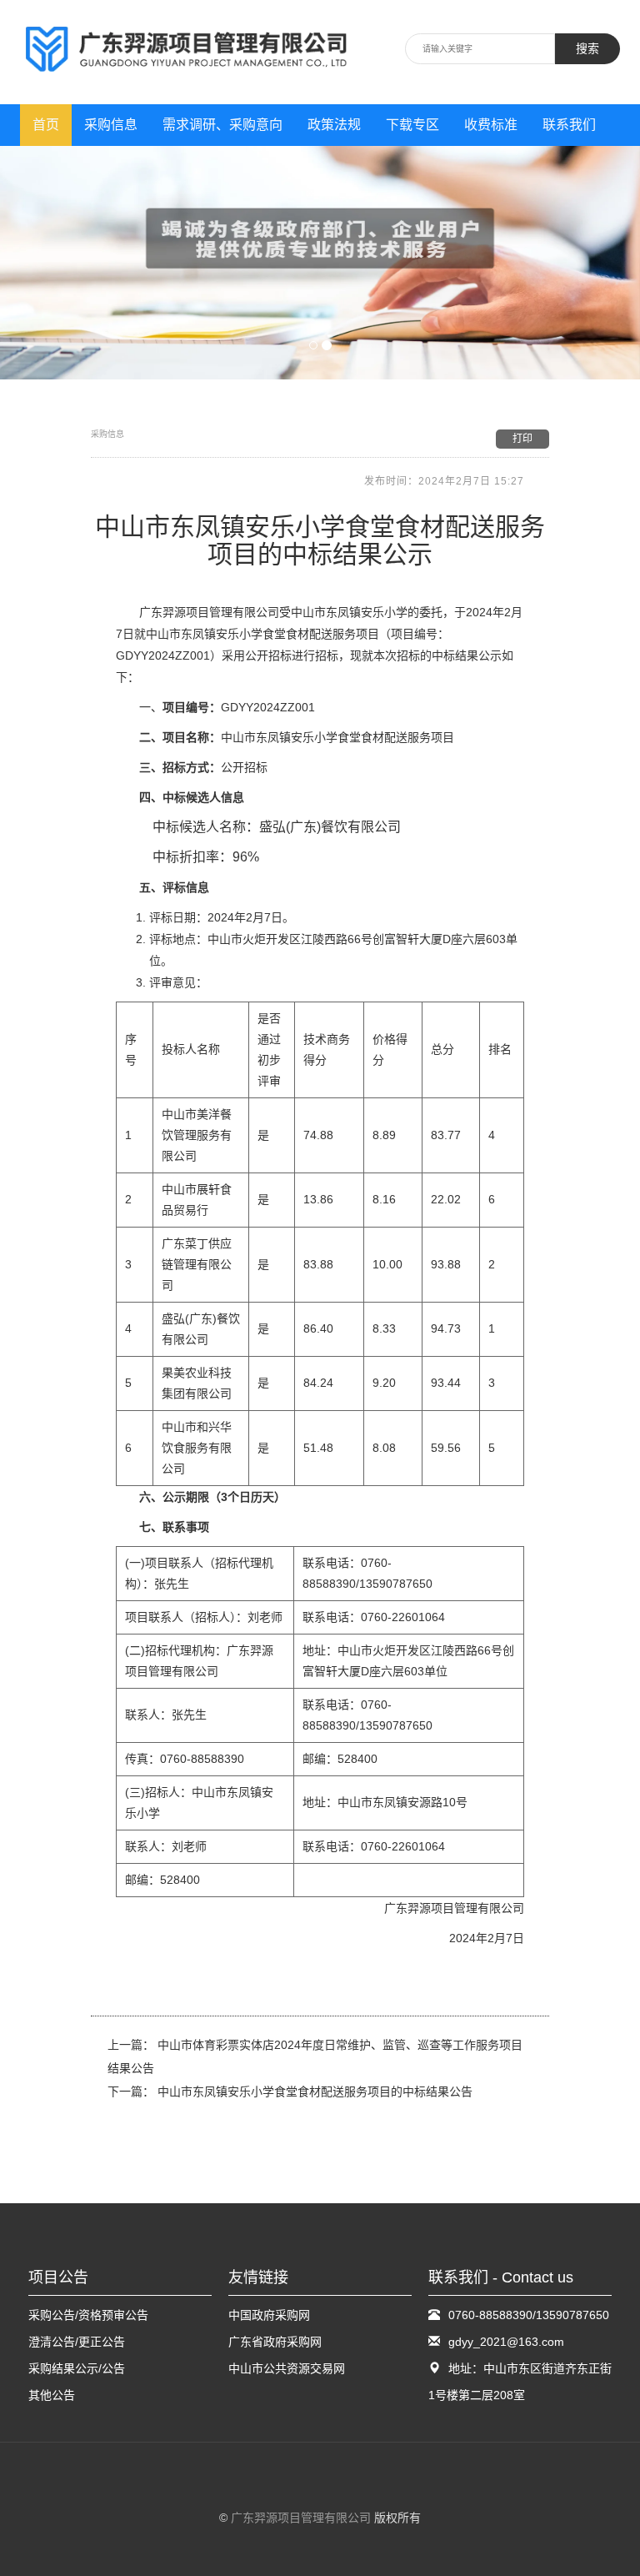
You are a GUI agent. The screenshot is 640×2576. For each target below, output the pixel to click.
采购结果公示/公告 (77, 2368)
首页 (46, 125)
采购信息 (111, 125)
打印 (522, 439)
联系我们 (569, 125)
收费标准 (491, 125)
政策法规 (334, 125)
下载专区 (412, 125)
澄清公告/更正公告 (77, 2342)
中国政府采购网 (269, 2315)
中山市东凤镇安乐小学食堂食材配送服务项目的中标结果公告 (315, 2091)
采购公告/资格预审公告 (88, 2315)
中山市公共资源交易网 (287, 2368)
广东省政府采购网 (275, 2342)
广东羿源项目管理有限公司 (301, 2518)
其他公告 (52, 2395)
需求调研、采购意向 (222, 125)
